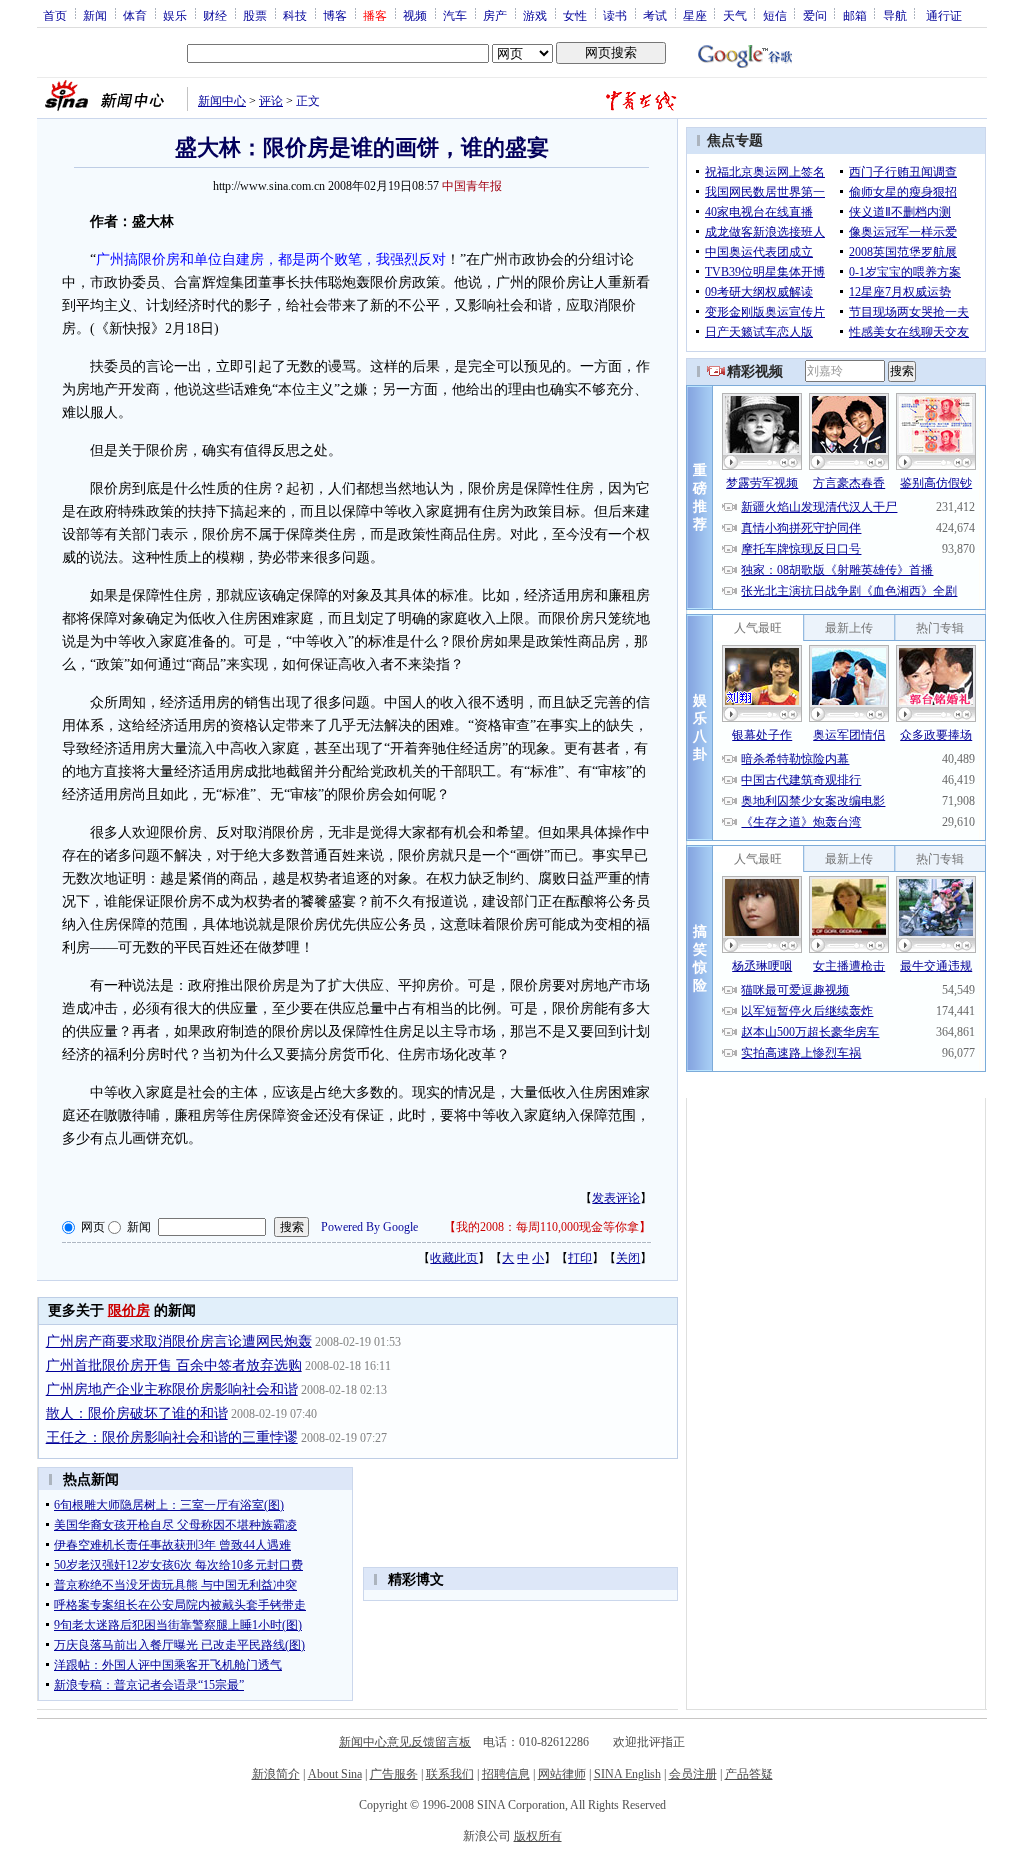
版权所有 (538, 1836)
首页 (55, 15)
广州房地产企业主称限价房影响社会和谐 (172, 1389)
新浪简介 (276, 1774)
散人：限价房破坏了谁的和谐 (137, 1413)
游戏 (535, 15)
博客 (335, 15)
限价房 (129, 1310)
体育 (135, 15)
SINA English (627, 1774)
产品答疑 (749, 1774)
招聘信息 (506, 1774)
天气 (735, 15)
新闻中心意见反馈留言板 (405, 1742)
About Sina (335, 1774)
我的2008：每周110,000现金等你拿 (547, 1227)
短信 (775, 15)
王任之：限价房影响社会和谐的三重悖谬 (172, 1437)
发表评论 (616, 1198)
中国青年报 (472, 186)
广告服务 (394, 1774)
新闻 (95, 15)
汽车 (455, 15)
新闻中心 (222, 101)
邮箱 (855, 15)
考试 (655, 15)
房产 (495, 15)
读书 (615, 15)
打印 (580, 1258)
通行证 (944, 15)
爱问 (815, 15)
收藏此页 (454, 1258)
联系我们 (450, 1774)
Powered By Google (369, 1227)
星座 (695, 15)
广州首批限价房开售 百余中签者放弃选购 (174, 1365)
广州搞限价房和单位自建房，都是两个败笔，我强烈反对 (271, 259)
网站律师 (562, 1774)
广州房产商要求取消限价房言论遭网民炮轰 (179, 1341)
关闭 (628, 1258)
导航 (895, 15)
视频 (415, 15)
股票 (255, 15)
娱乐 (175, 15)
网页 (93, 1227)
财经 (215, 15)
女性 (575, 15)
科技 (295, 15)
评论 (271, 101)
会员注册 (693, 1774)
